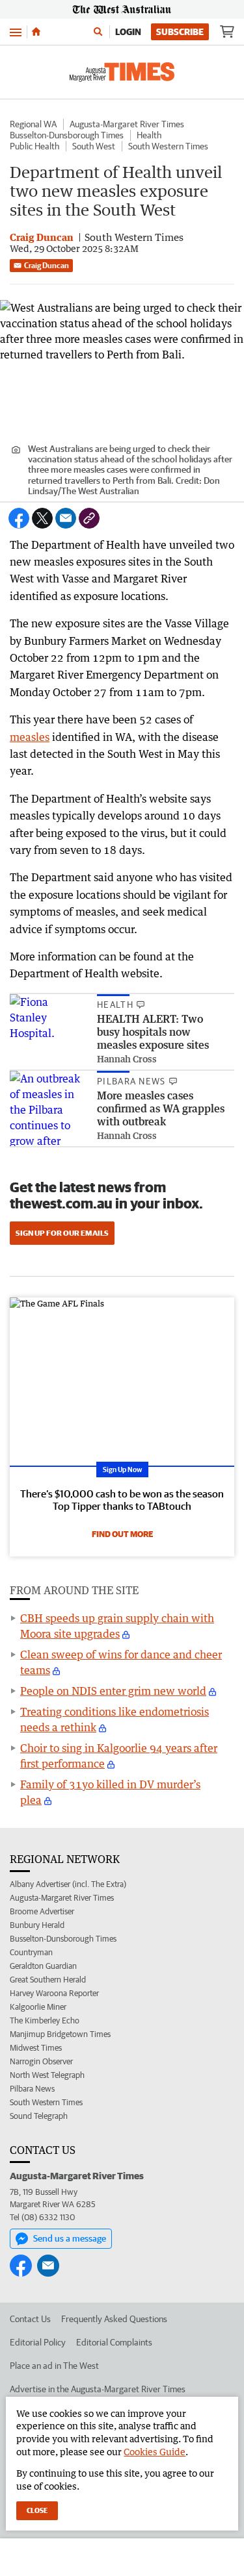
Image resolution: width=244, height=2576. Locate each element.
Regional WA (33, 124)
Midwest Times (36, 2048)
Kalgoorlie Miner (38, 2007)
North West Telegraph (47, 2075)
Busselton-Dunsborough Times (67, 135)
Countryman (31, 1952)
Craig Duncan (47, 265)
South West (94, 146)
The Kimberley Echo (45, 2020)
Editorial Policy (38, 2342)
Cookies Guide (155, 2452)
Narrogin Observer (41, 2061)
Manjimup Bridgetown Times (60, 2034)
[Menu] (16, 31)
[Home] (36, 32)
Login (128, 32)
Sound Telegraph (39, 2116)
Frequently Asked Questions (114, 2319)
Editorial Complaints (114, 2342)
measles (30, 737)
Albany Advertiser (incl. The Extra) (68, 1884)
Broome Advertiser (42, 1911)
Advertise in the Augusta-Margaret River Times (98, 2389)
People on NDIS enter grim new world (113, 1691)
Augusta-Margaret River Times (127, 124)
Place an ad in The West (54, 2366)
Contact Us (30, 2319)
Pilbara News (32, 2089)
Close (37, 2510)
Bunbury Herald (37, 1925)
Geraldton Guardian (43, 1966)
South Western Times (168, 146)
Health (149, 135)
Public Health (34, 146)
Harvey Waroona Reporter (54, 1993)
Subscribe (180, 32)
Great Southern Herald (48, 1980)
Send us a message (70, 2238)
